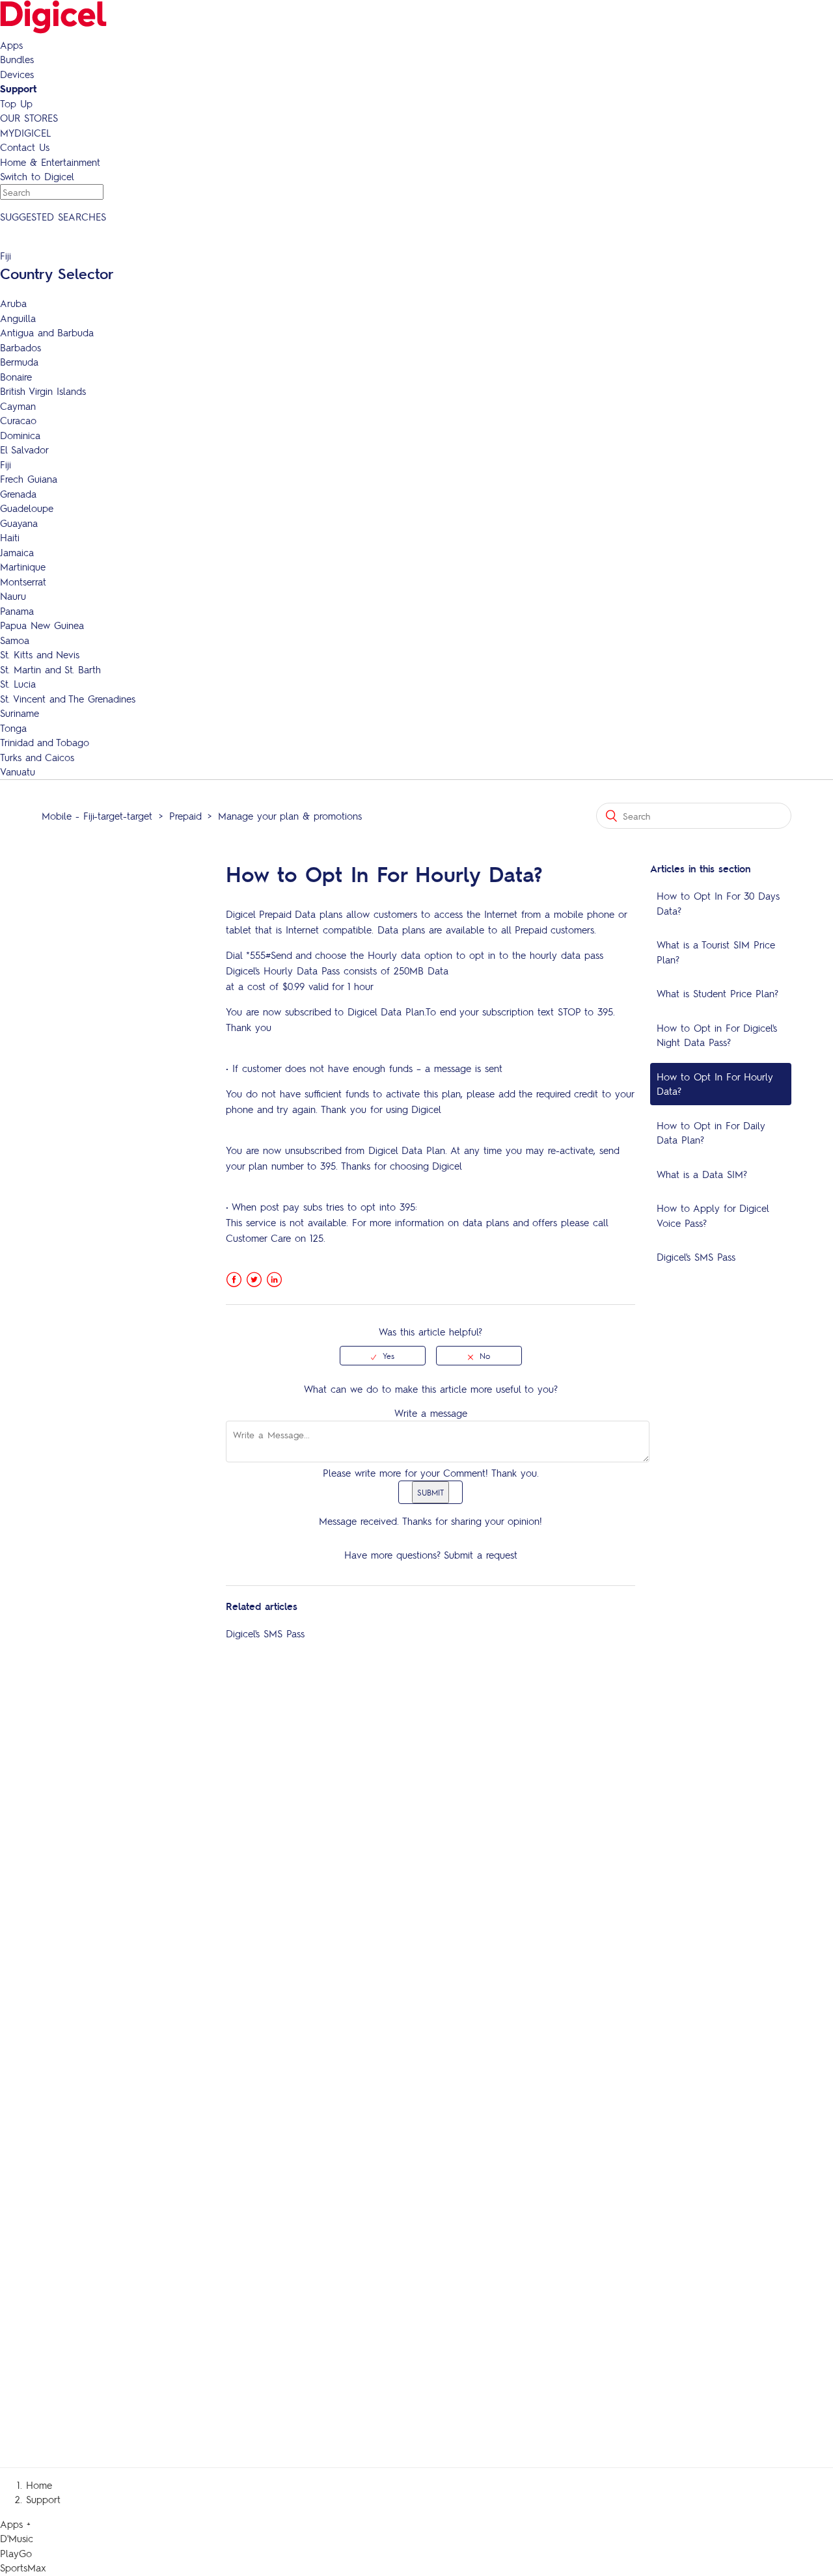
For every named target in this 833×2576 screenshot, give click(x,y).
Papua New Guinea (42, 625)
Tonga (13, 728)
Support (18, 88)
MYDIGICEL (25, 133)
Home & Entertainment (50, 162)
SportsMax (23, 2568)
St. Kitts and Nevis (40, 654)
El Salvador (24, 449)
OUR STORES (29, 118)
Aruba (13, 303)
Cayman (18, 406)
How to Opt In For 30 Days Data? (718, 903)
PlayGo (16, 2553)
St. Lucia (18, 684)
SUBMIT (430, 1492)
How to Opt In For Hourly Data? (715, 1084)
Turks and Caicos (37, 757)
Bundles (17, 59)
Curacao (18, 420)
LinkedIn (274, 1280)
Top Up (16, 103)
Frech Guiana (29, 479)
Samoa (15, 640)
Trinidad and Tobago (45, 742)
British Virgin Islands (43, 391)
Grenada (18, 494)
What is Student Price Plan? (717, 993)
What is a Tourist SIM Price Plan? (716, 952)
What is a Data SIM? (702, 1174)
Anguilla (18, 318)
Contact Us (25, 147)
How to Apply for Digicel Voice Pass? (713, 1215)
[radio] (383, 1356)
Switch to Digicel (37, 176)
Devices (17, 74)
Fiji (6, 464)
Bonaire (16, 377)
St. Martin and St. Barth (50, 669)
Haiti (10, 537)
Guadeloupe (27, 508)
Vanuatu (18, 771)
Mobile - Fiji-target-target (97, 816)
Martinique (23, 567)
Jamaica (17, 552)
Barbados (20, 347)
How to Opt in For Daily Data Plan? (711, 1133)
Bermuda (19, 362)
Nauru (13, 596)
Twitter (254, 1280)
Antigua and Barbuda (47, 332)
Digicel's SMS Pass (696, 1257)
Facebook (234, 1280)
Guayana (19, 523)
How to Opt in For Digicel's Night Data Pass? (717, 1035)
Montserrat (23, 582)
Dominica (20, 435)
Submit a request (481, 1555)
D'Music (17, 2538)
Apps (11, 45)
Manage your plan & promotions (290, 816)
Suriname (20, 713)
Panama (17, 611)
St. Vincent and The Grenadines (68, 699)
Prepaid (185, 816)
